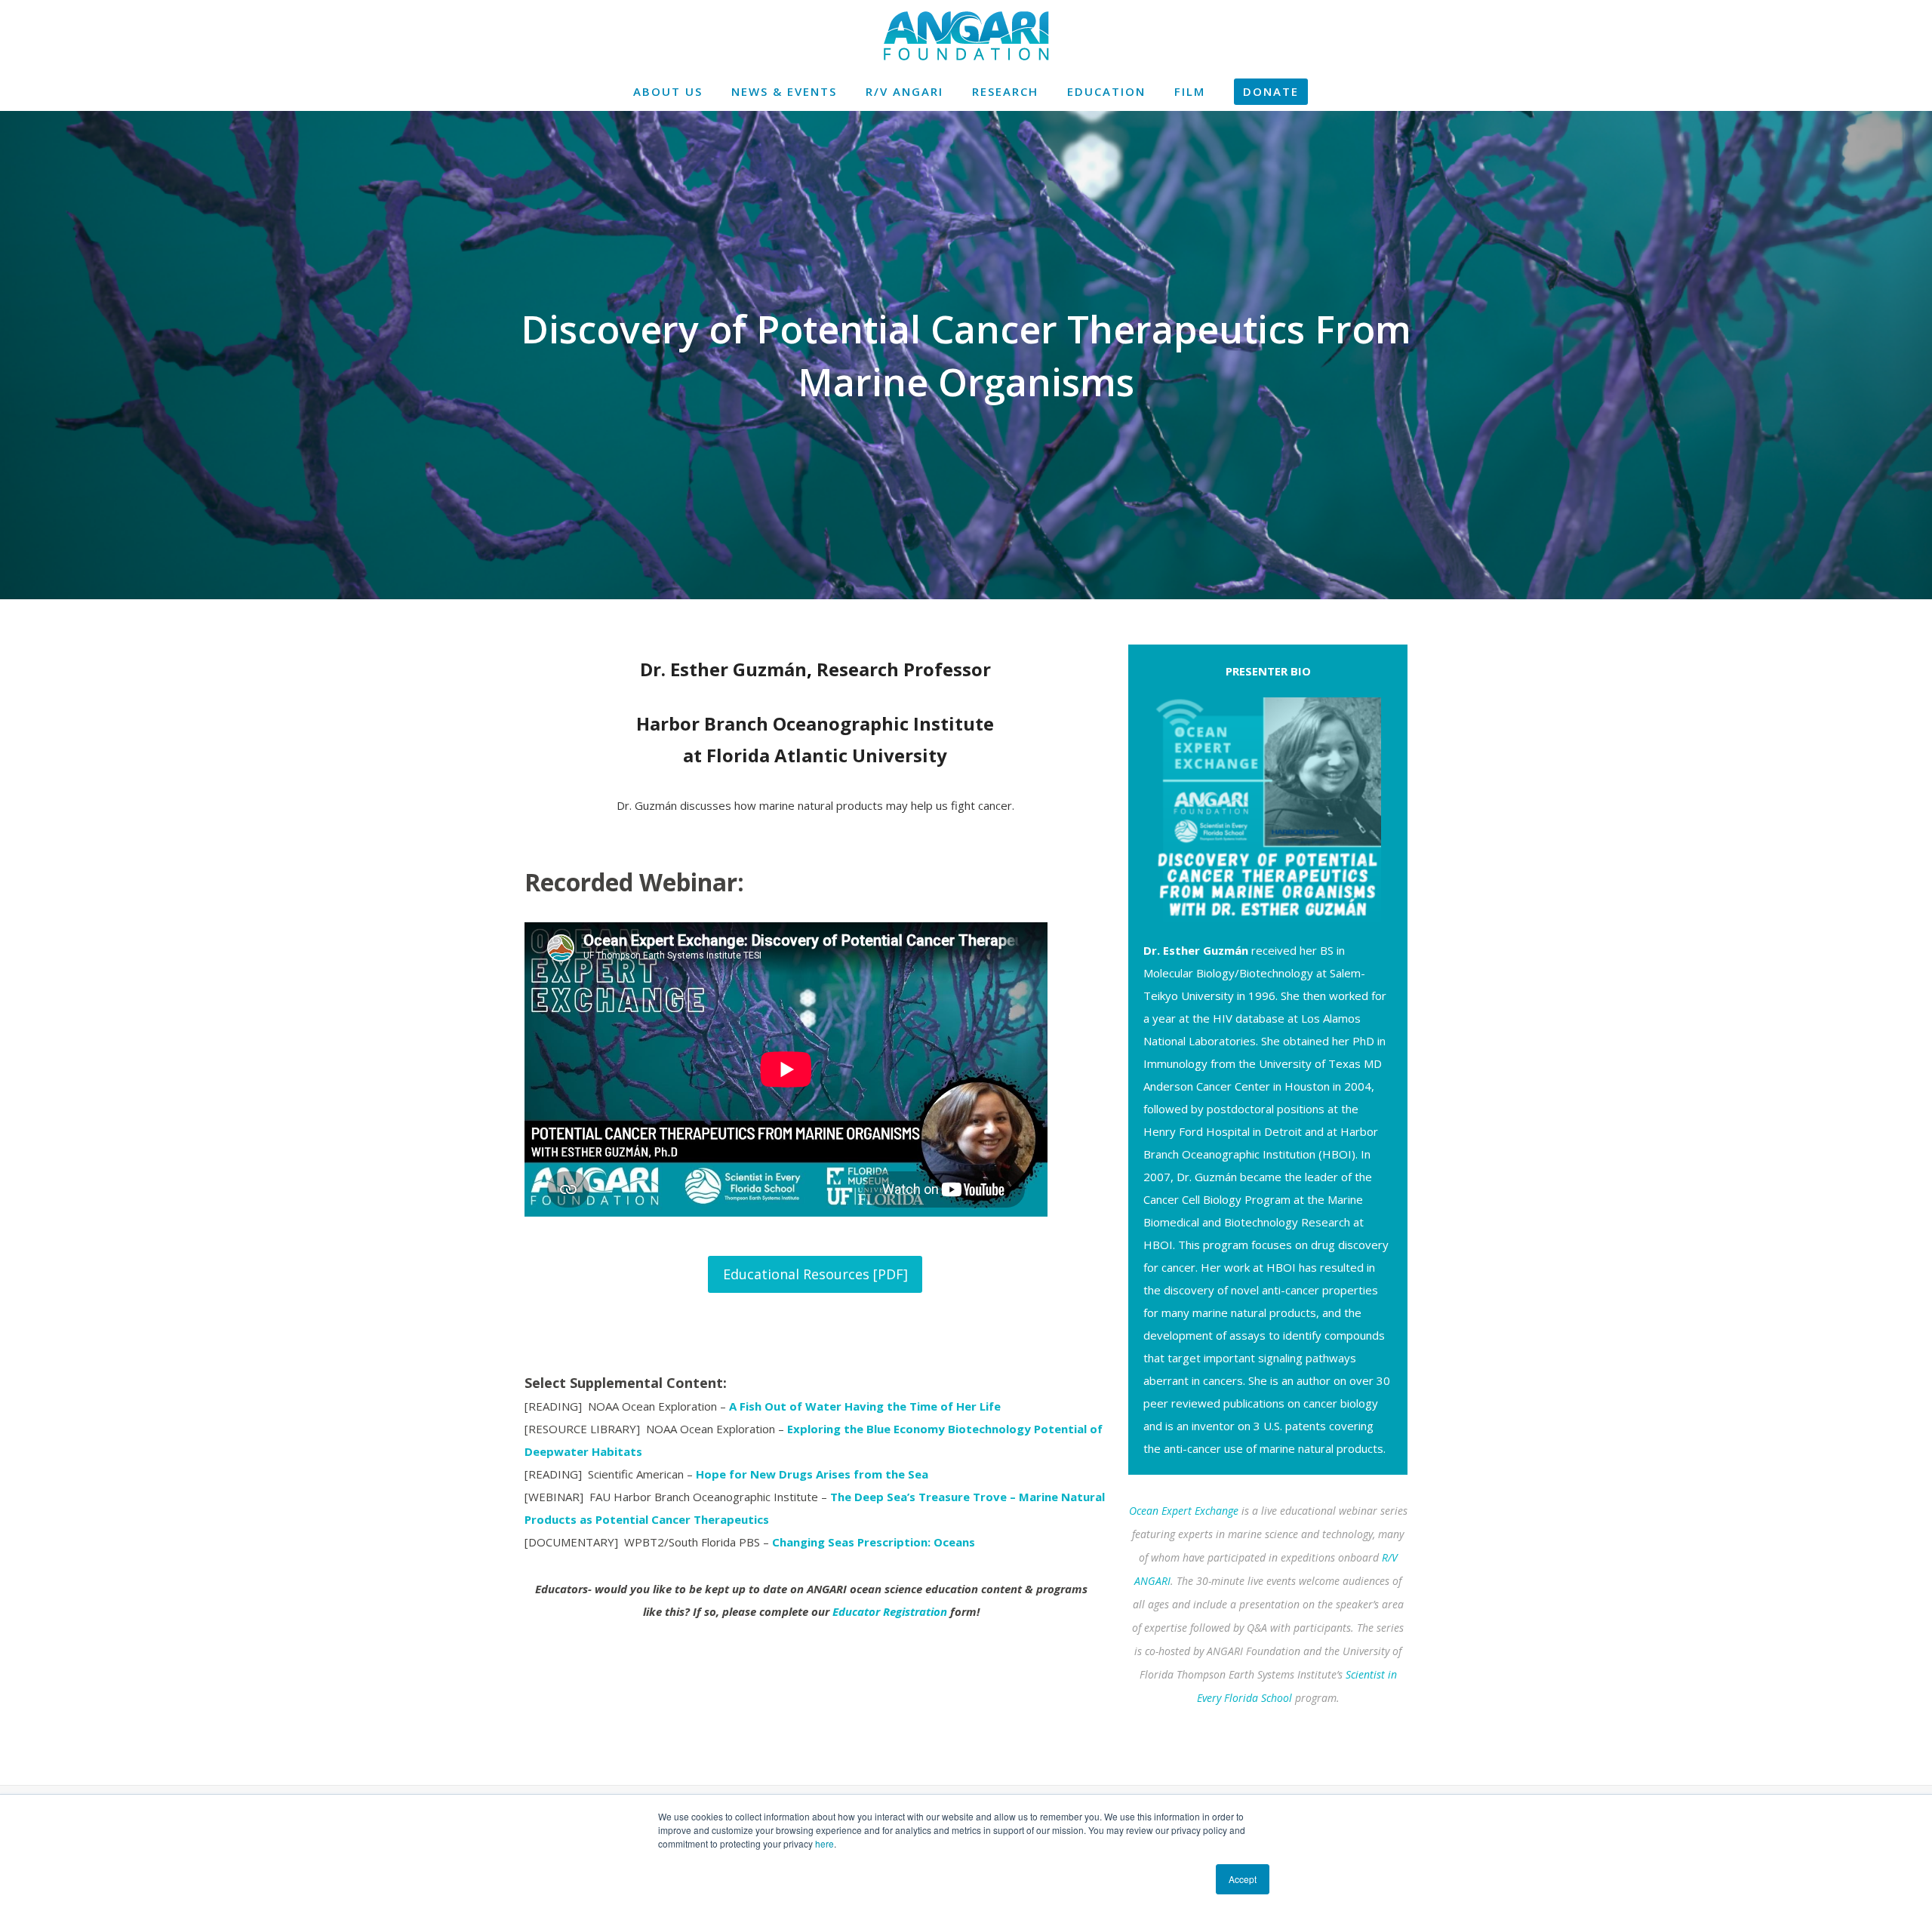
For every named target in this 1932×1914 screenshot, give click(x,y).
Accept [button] (1243, 1879)
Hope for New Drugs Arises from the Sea (812, 1474)
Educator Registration (890, 1611)
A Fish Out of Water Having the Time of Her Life (865, 1406)
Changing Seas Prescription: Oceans (874, 1542)
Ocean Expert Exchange (1184, 1511)
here (824, 1843)
